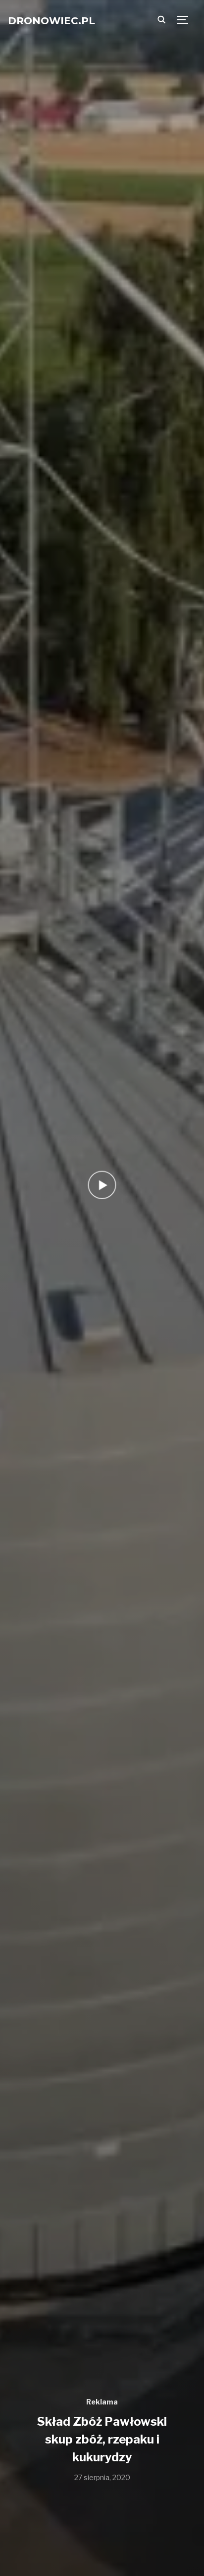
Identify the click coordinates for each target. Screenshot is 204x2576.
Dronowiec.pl (51, 21)
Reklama (102, 2402)
